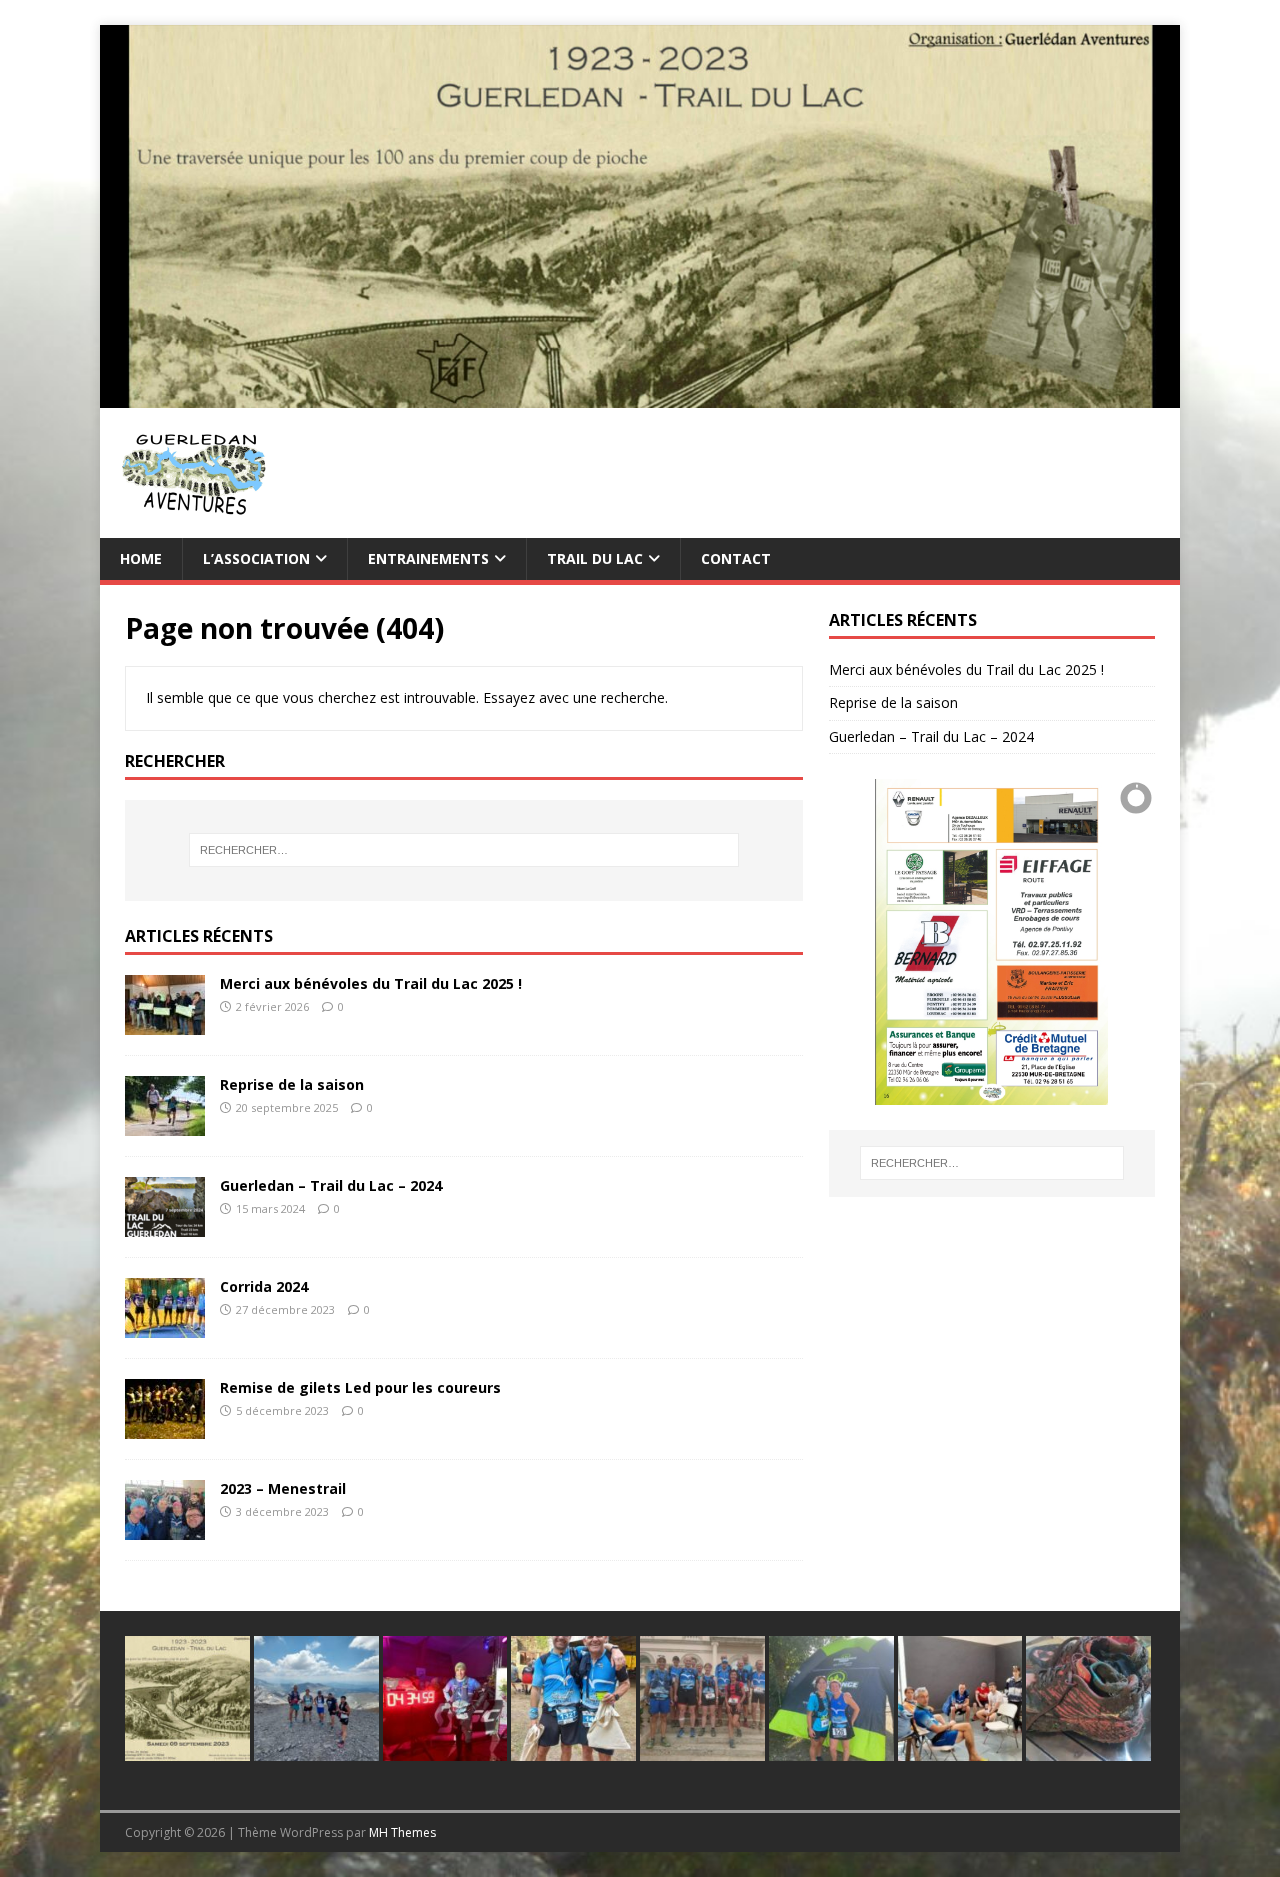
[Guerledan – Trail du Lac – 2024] (165, 1225)
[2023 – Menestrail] (165, 1528)
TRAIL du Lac (595, 558)
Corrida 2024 (264, 1286)
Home (141, 558)
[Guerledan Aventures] (640, 395)
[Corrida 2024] (165, 1326)
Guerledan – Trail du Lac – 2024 (331, 1185)
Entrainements (428, 558)
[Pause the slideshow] (1094, 942)
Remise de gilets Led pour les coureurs (360, 1387)
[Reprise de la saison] (165, 1124)
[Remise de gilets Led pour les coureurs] (165, 1427)
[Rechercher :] (464, 850)
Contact (736, 558)
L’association (256, 558)
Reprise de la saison (292, 1084)
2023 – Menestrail (283, 1488)
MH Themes (402, 1832)
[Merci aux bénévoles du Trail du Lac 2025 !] (165, 1023)
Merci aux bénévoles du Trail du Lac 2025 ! (371, 983)
